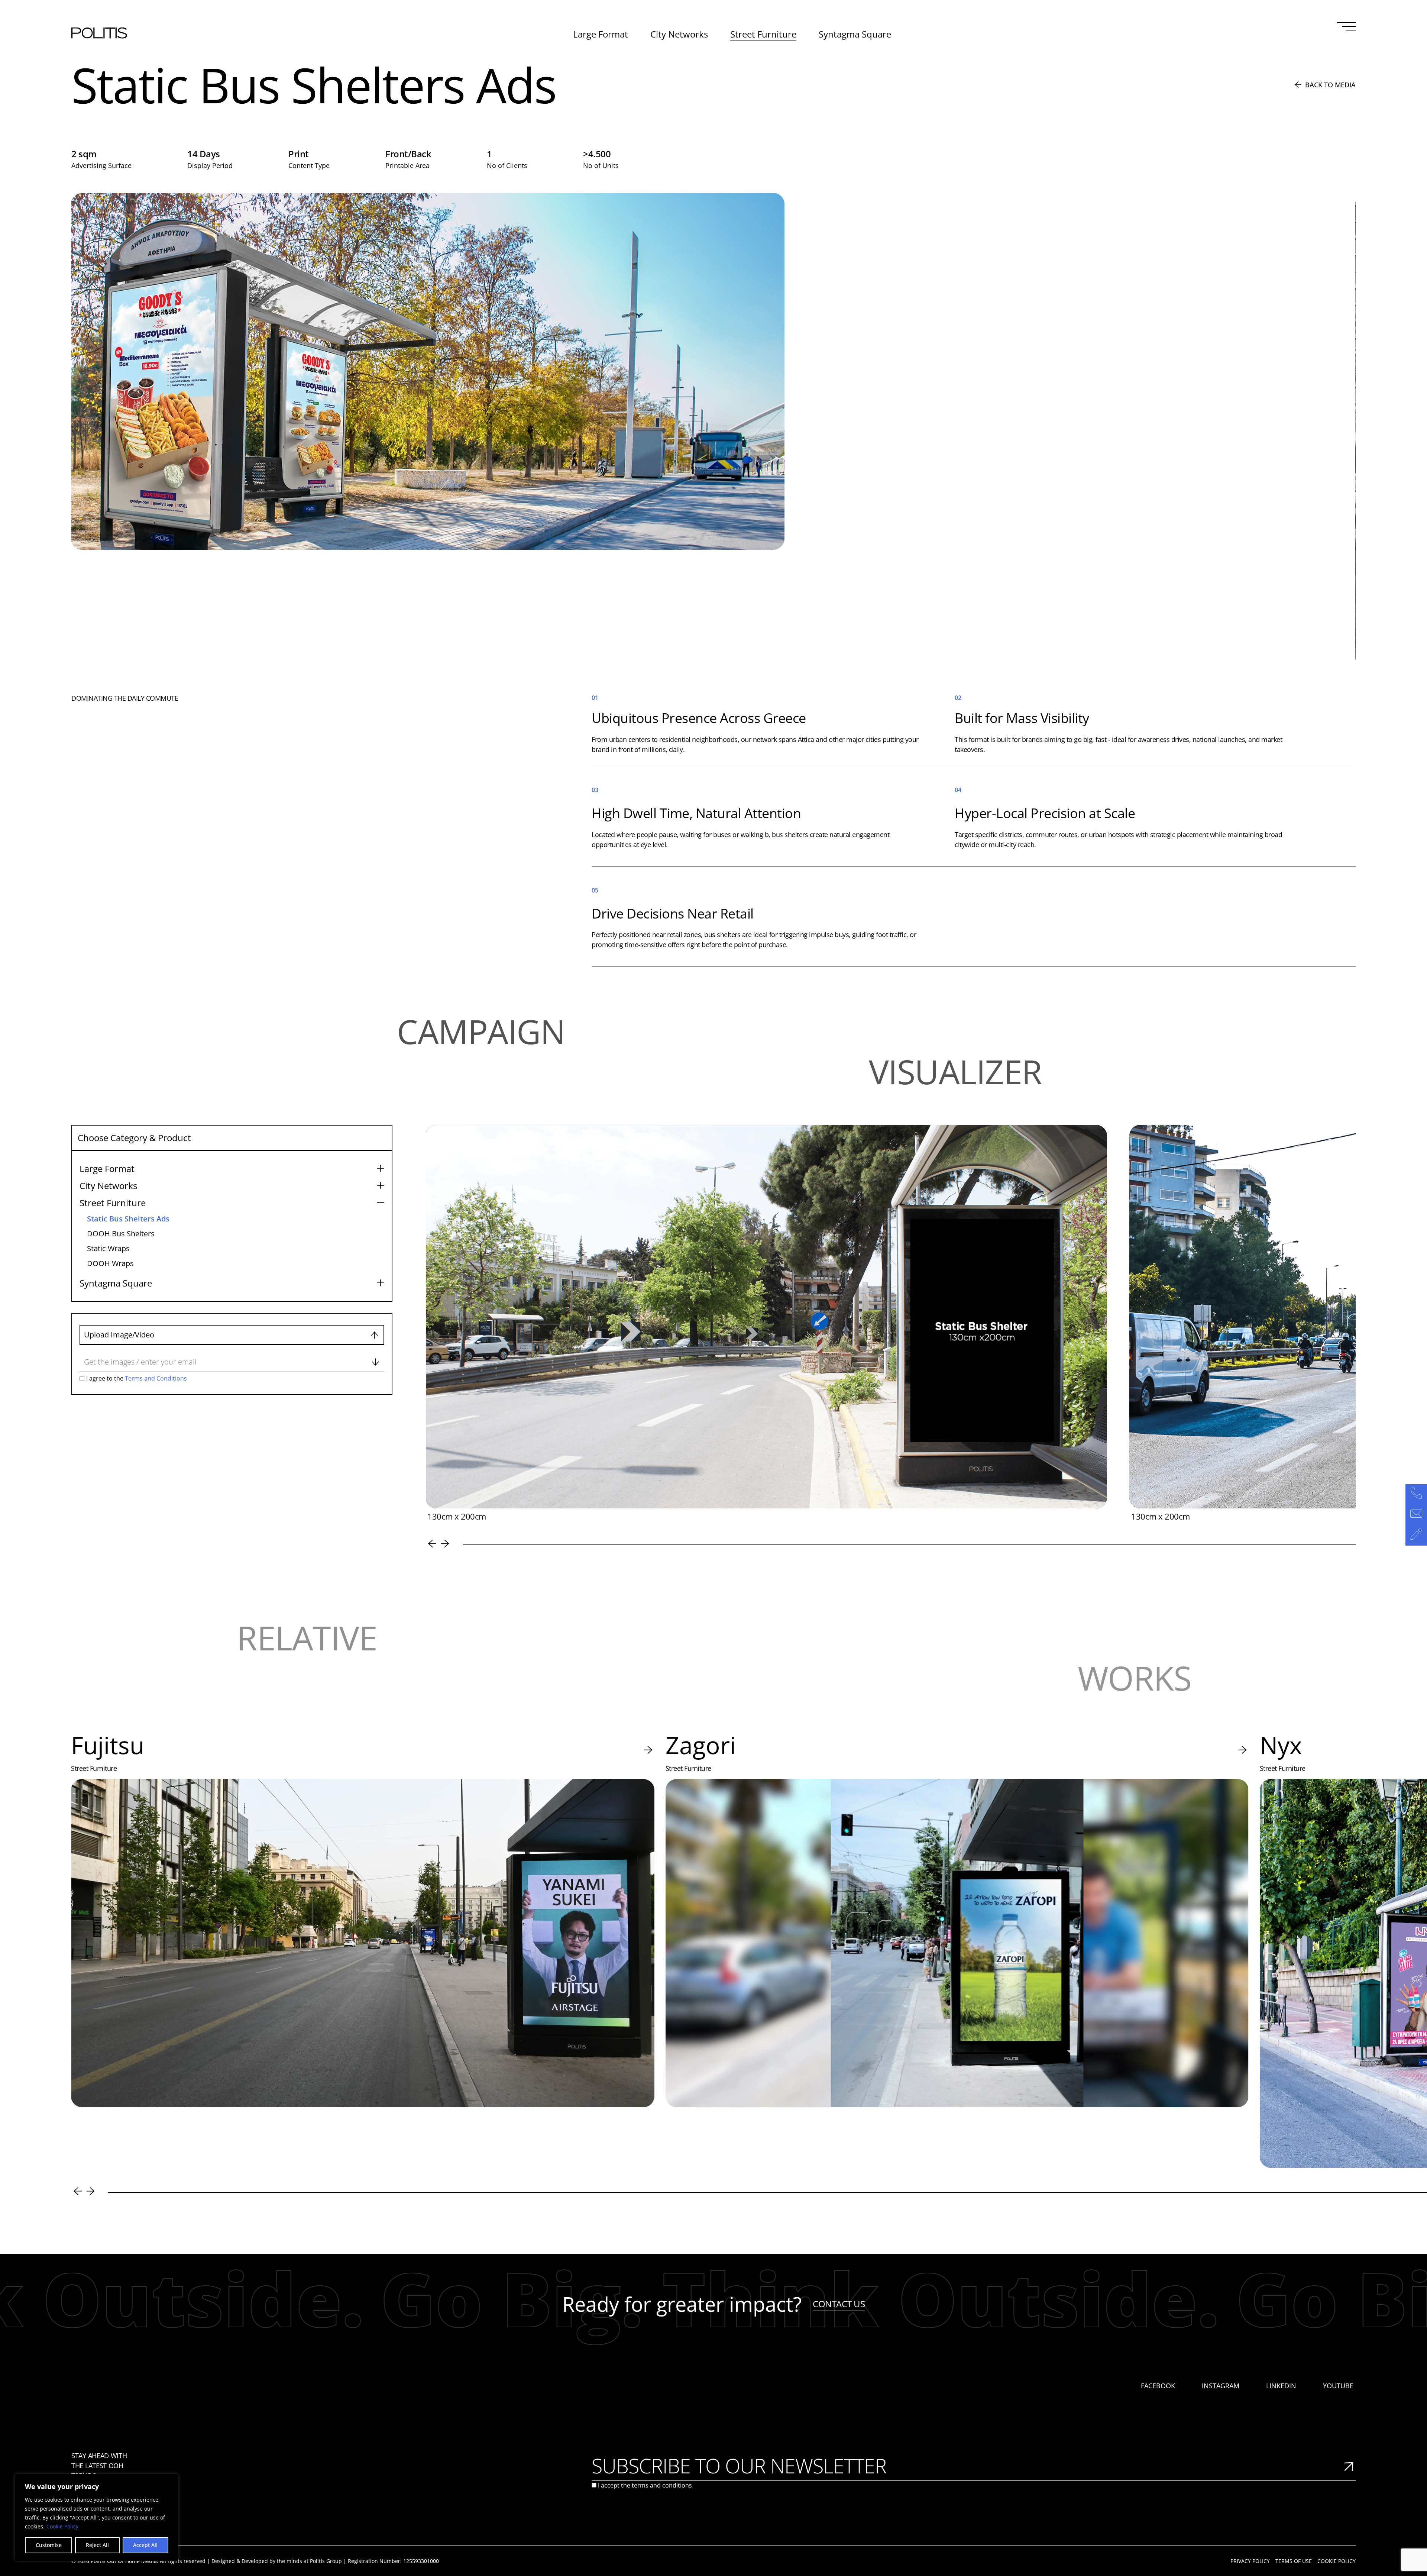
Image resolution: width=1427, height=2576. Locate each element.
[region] (97, 2518)
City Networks (679, 34)
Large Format (601, 34)
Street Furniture (763, 34)
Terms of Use (1294, 2561)
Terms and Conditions (155, 1378)
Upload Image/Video (119, 1335)
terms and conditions (662, 2485)
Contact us (839, 2304)
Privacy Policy (1250, 2561)
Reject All (97, 2545)
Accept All (145, 2545)
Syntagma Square (855, 34)
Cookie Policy (62, 2526)
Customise (49, 2545)
